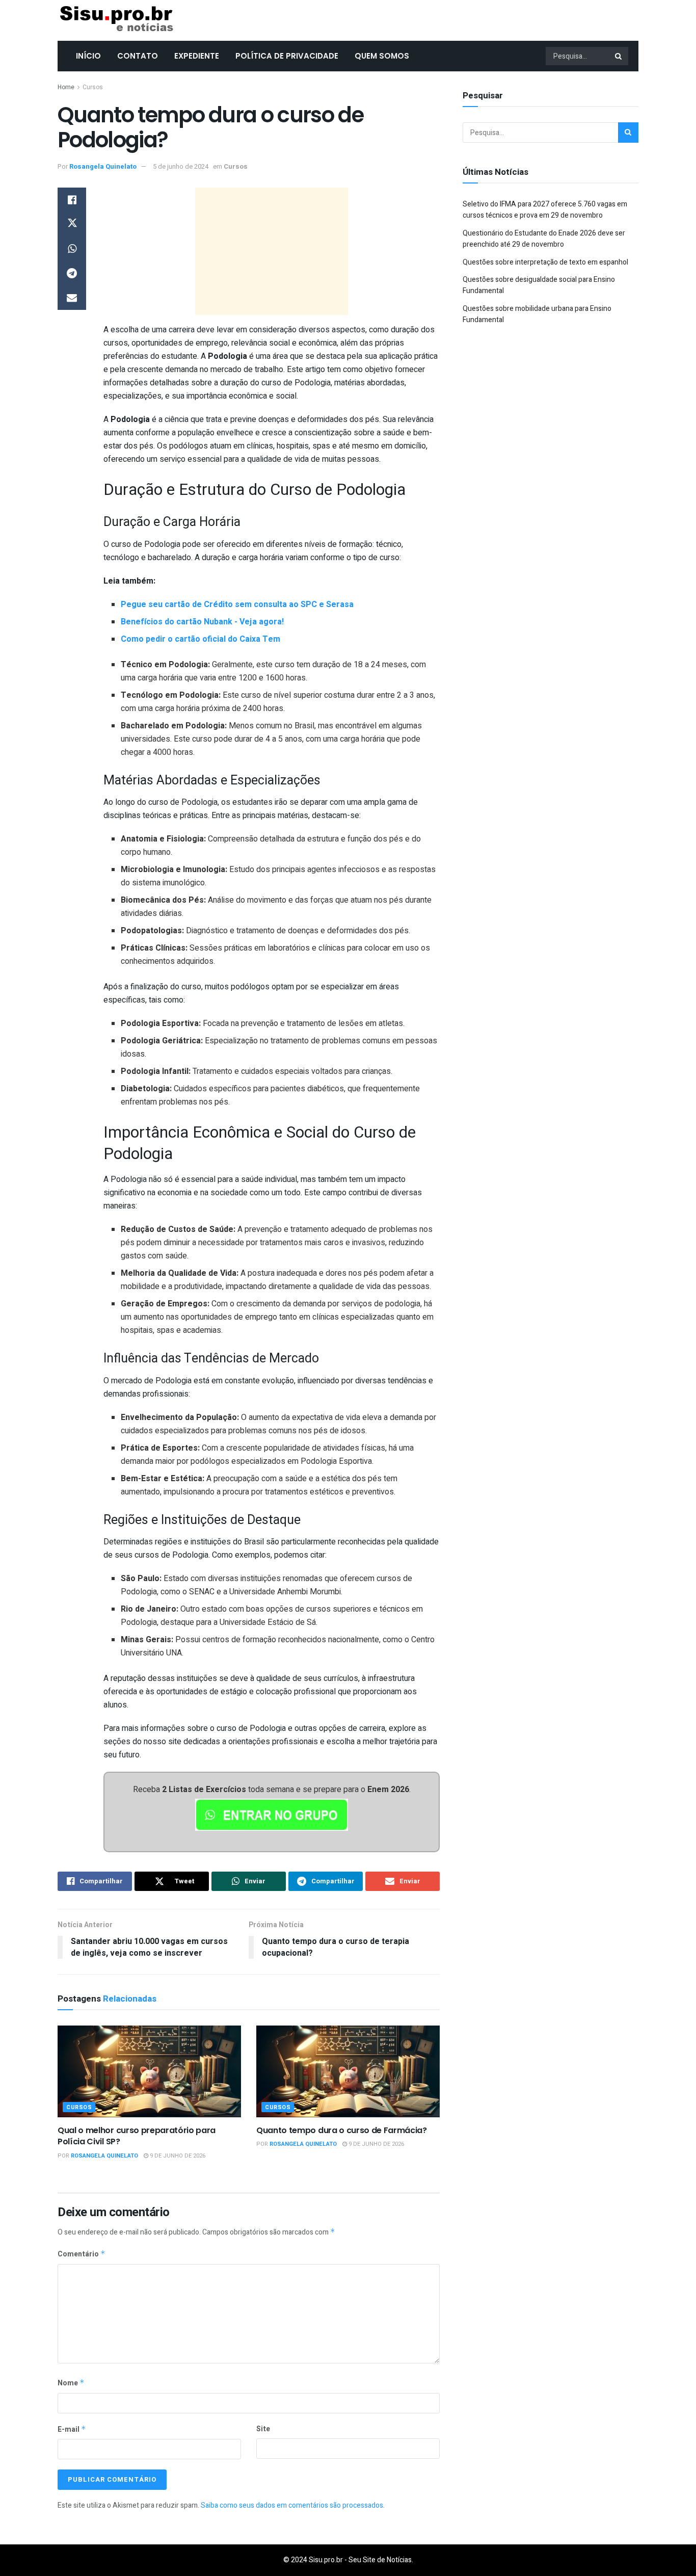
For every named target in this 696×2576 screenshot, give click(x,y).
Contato (138, 56)
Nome (71, 2383)
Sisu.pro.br (326, 2560)
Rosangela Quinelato (103, 166)
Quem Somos (382, 56)
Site (263, 2429)
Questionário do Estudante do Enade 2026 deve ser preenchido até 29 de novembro (544, 239)
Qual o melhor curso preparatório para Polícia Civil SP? (137, 2136)
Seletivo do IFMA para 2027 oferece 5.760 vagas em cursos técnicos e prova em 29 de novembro (545, 210)
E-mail (72, 2429)
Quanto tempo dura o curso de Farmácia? (342, 2130)
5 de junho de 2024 (181, 166)
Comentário (82, 2254)
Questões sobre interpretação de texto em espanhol (545, 262)
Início (88, 56)
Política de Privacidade (287, 56)
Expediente (197, 56)
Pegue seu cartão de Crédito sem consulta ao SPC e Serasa (237, 604)
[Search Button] (619, 56)
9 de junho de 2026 (177, 2156)
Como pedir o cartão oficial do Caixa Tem (200, 639)
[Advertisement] (272, 251)
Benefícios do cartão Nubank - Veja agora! (202, 622)
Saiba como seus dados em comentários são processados (292, 2505)
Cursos (93, 87)
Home (66, 87)
